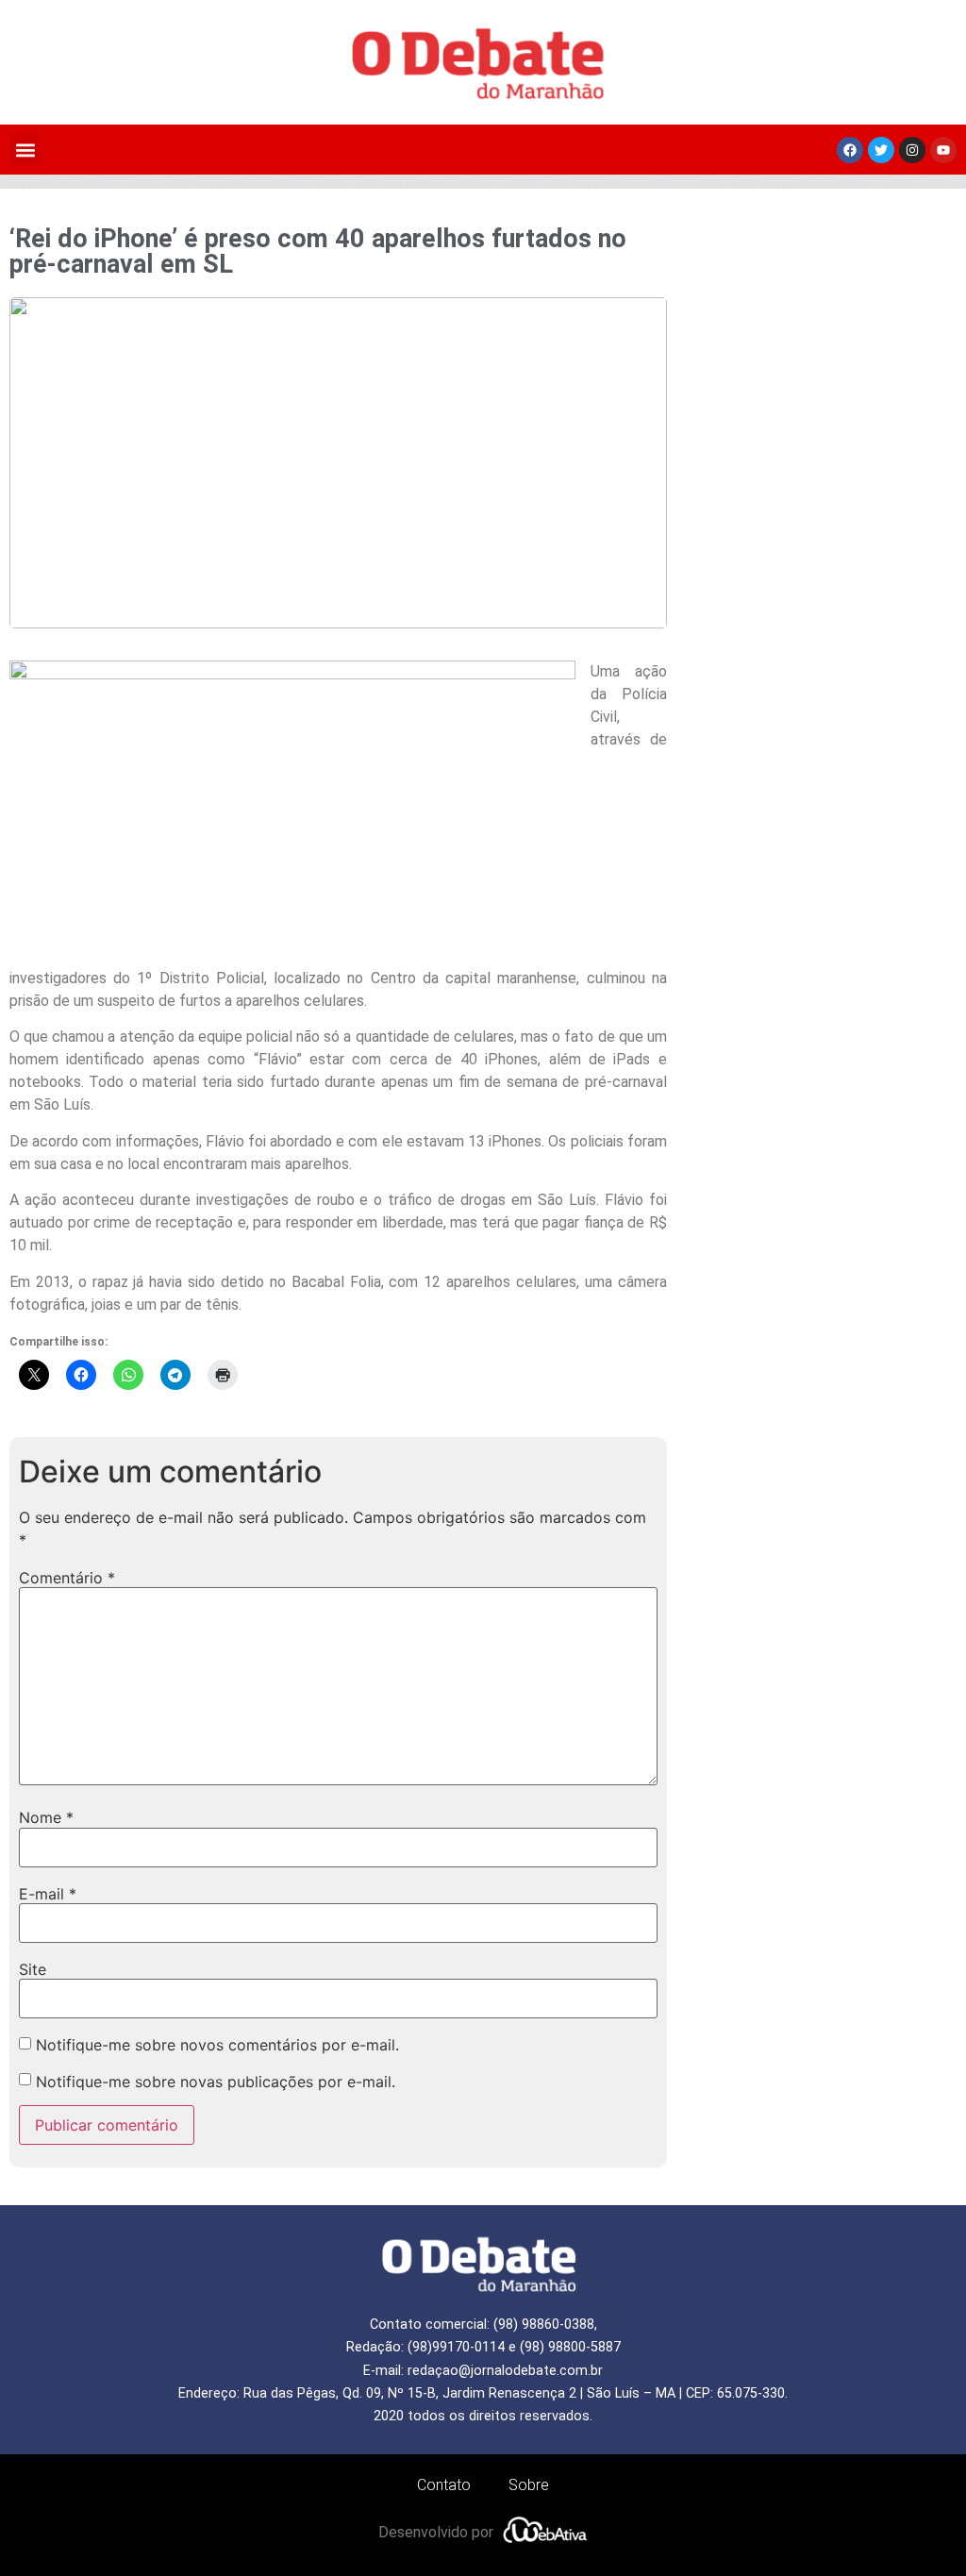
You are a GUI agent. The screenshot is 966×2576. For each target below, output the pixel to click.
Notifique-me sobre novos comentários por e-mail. (217, 2045)
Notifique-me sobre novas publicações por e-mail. (216, 2082)
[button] (25, 150)
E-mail (48, 1894)
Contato (444, 2485)
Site (33, 1969)
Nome (46, 1817)
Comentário (67, 1578)
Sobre (529, 2485)
